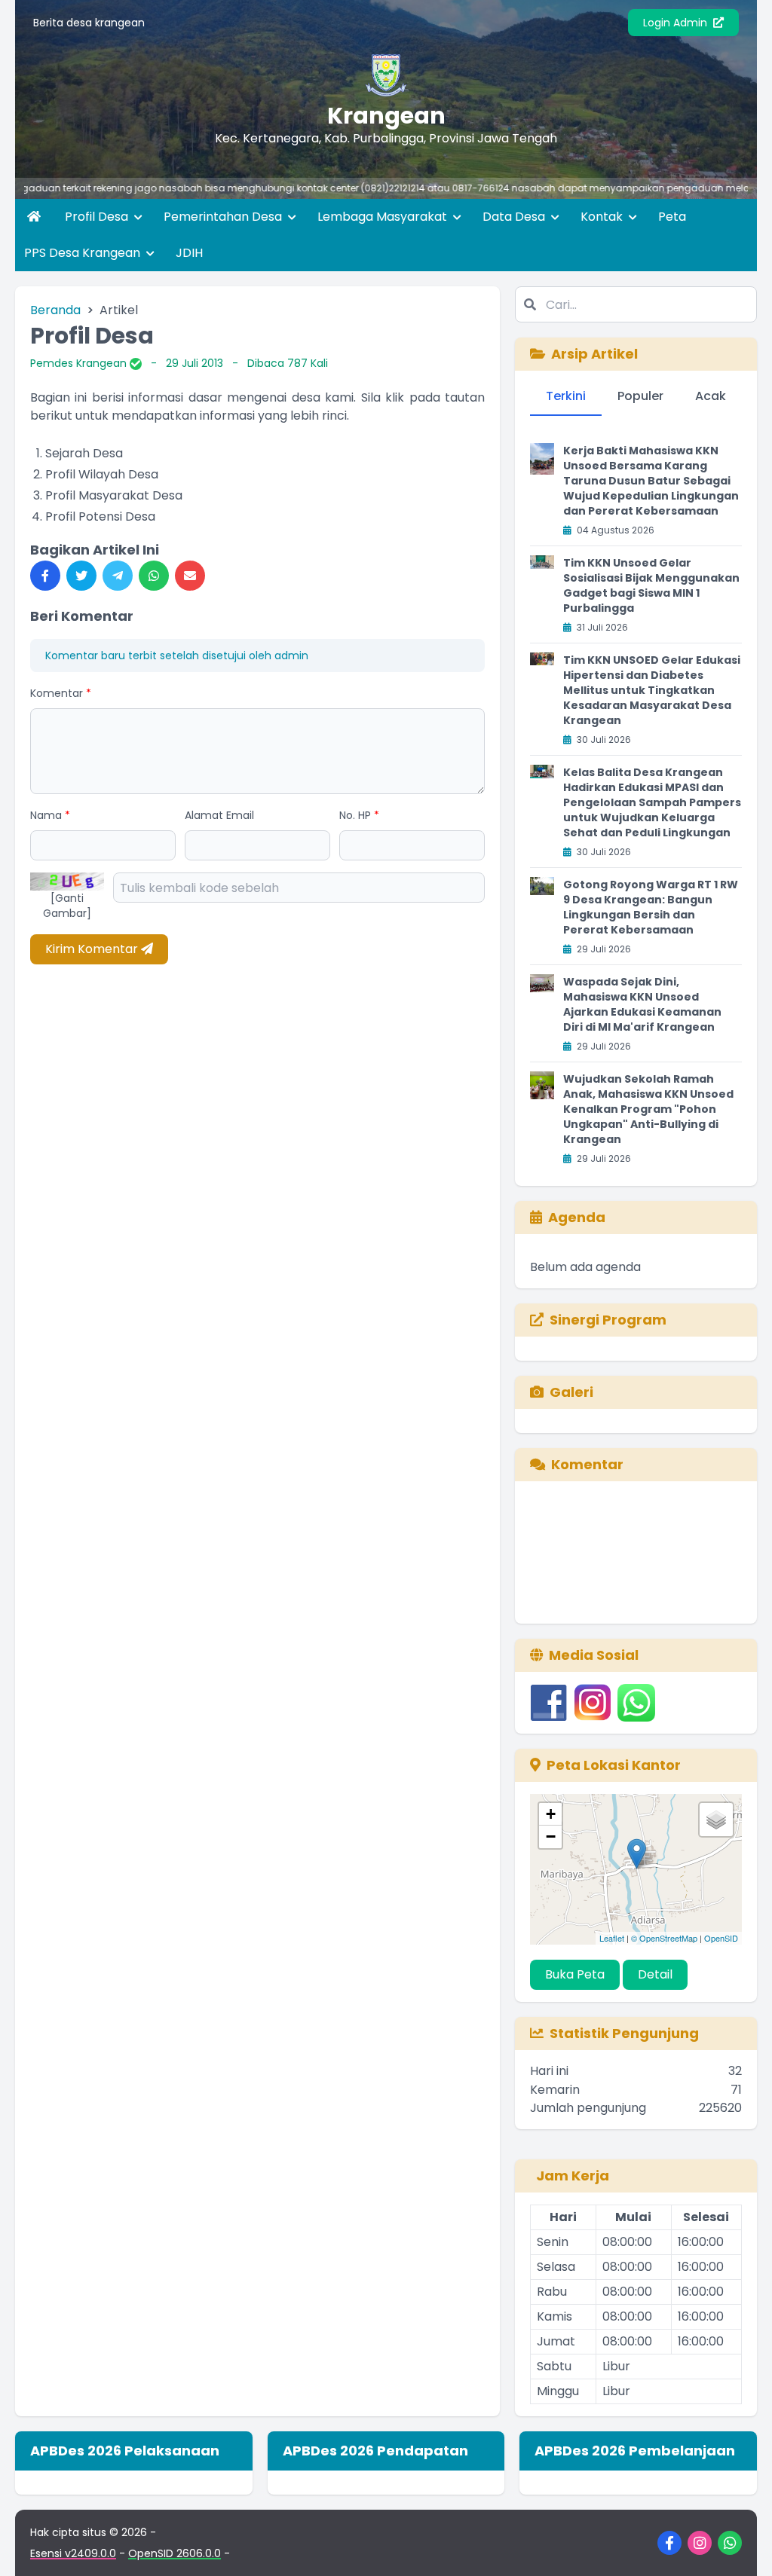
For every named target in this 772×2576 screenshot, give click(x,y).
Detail (655, 1974)
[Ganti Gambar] (67, 906)
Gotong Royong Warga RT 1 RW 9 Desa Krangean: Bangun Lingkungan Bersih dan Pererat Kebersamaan (651, 907)
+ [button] (551, 1814)
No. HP (359, 815)
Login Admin (677, 23)
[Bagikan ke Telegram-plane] (118, 576)
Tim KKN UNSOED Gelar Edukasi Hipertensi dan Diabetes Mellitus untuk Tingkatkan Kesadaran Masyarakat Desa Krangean (652, 690)
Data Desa (515, 217)
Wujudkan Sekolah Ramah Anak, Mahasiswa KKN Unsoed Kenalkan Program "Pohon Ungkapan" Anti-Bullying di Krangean (648, 1109)
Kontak (603, 217)
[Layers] (716, 1820)
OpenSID (721, 1938)
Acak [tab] (711, 396)
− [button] (551, 1837)
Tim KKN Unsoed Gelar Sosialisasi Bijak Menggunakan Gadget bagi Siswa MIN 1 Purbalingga (651, 585)
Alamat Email (219, 815)
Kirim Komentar (93, 949)
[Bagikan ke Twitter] (81, 576)
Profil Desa (98, 217)
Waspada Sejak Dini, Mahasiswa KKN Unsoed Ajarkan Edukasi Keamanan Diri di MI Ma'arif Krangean (642, 1004)
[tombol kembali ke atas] (742, 2546)
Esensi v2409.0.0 (73, 2553)
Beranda (55, 310)
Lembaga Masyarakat (384, 217)
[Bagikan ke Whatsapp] (154, 576)
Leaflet (612, 1938)
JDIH (189, 253)
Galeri (571, 1392)
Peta (672, 217)
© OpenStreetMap (664, 1938)
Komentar (61, 693)
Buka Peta (575, 1974)
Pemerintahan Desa (224, 217)
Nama (50, 815)
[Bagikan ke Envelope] (190, 576)
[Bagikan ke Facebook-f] (45, 576)
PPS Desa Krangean (84, 253)
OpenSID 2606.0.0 (175, 2553)
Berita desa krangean (89, 23)
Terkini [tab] (566, 396)
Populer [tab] (640, 396)
